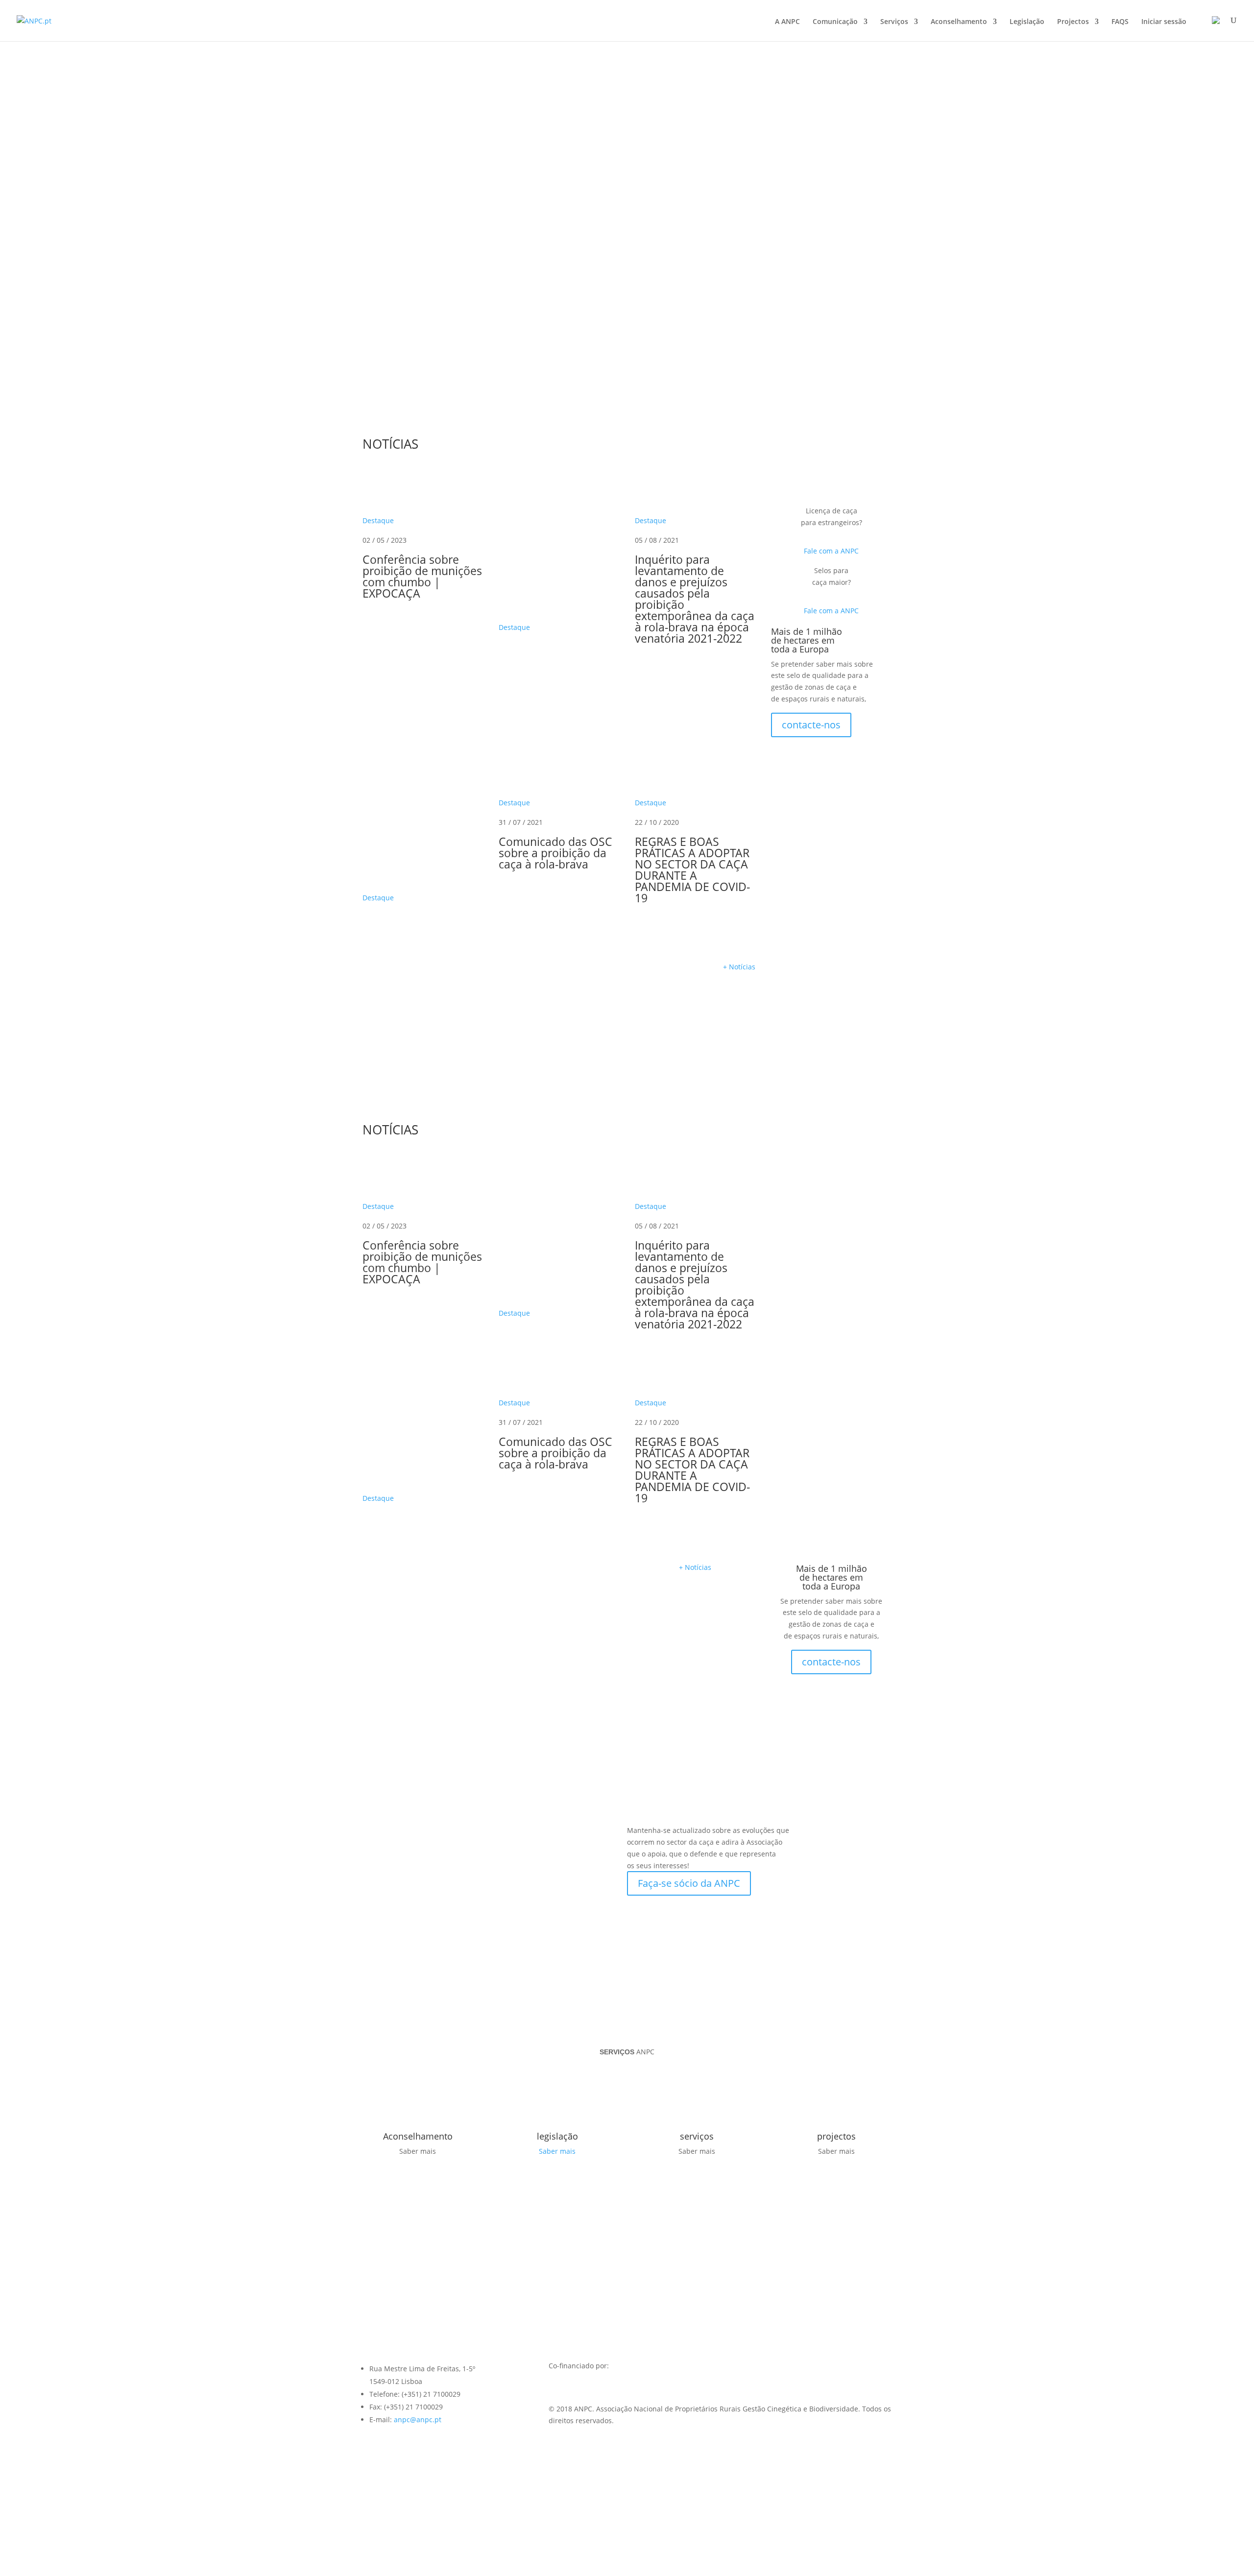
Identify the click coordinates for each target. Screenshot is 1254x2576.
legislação (557, 2136)
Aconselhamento (959, 22)
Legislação (1027, 22)
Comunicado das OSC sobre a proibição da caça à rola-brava (555, 853)
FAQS (1120, 22)
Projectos (1073, 22)
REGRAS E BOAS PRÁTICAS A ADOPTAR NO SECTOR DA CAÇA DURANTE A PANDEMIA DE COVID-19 (692, 870)
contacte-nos (811, 725)
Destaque (378, 520)
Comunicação (835, 22)
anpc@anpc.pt (418, 2420)
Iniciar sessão (1164, 22)
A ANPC (787, 22)
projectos (836, 2136)
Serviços (894, 22)
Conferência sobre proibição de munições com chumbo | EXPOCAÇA (422, 576)
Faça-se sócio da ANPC (689, 1883)
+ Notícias (739, 967)
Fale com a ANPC (831, 551)
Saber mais (557, 2151)
